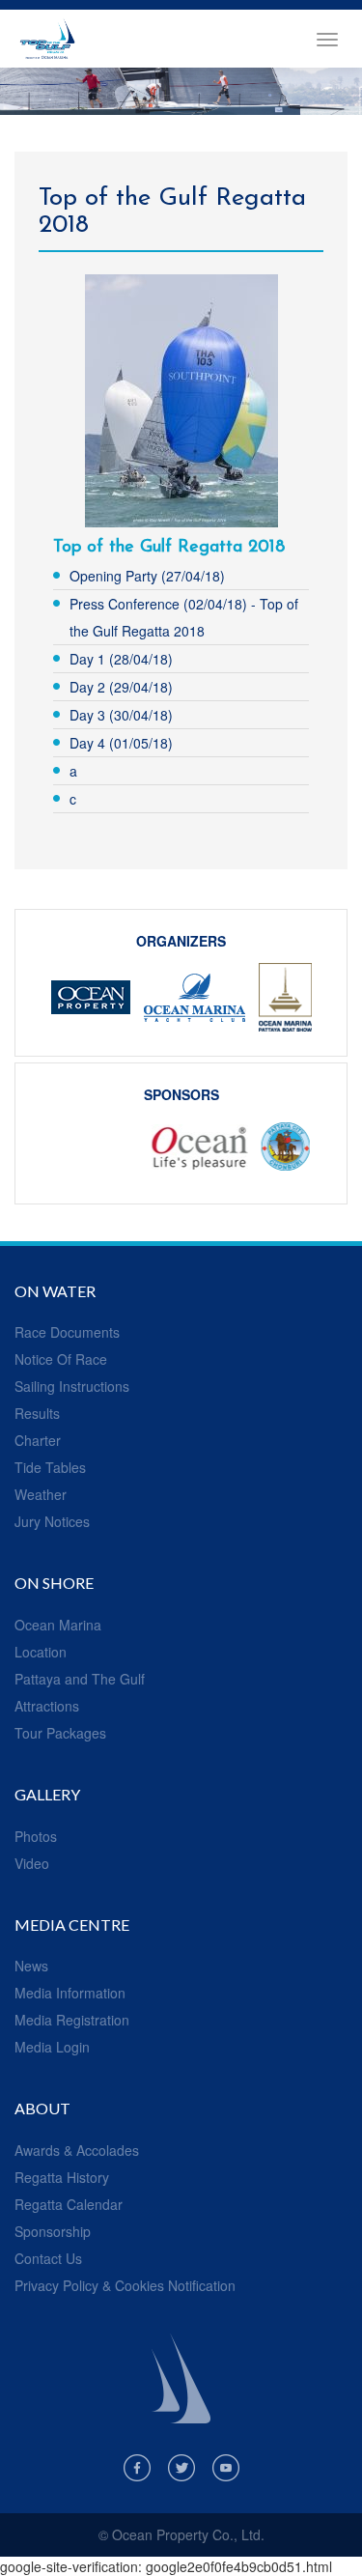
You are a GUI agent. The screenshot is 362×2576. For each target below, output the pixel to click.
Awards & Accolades (77, 2150)
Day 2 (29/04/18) (121, 687)
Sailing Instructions (72, 1386)
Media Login (52, 2047)
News (31, 1966)
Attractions (47, 1706)
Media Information (70, 1993)
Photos (36, 1836)
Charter (38, 1440)
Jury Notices (52, 1521)
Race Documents (67, 1332)
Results (37, 1413)
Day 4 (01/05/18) (121, 743)
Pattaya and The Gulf (80, 1679)
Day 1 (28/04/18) (121, 659)
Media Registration (72, 2020)
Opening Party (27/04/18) (147, 576)
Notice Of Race (61, 1359)
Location (41, 1652)
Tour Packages (60, 1733)
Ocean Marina (58, 1625)
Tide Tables (50, 1467)
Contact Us (48, 2258)
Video (32, 1863)
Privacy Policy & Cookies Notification (125, 2285)
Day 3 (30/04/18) (121, 715)
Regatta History (62, 2177)
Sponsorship (53, 2231)
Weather (41, 1494)
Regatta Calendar (69, 2204)
